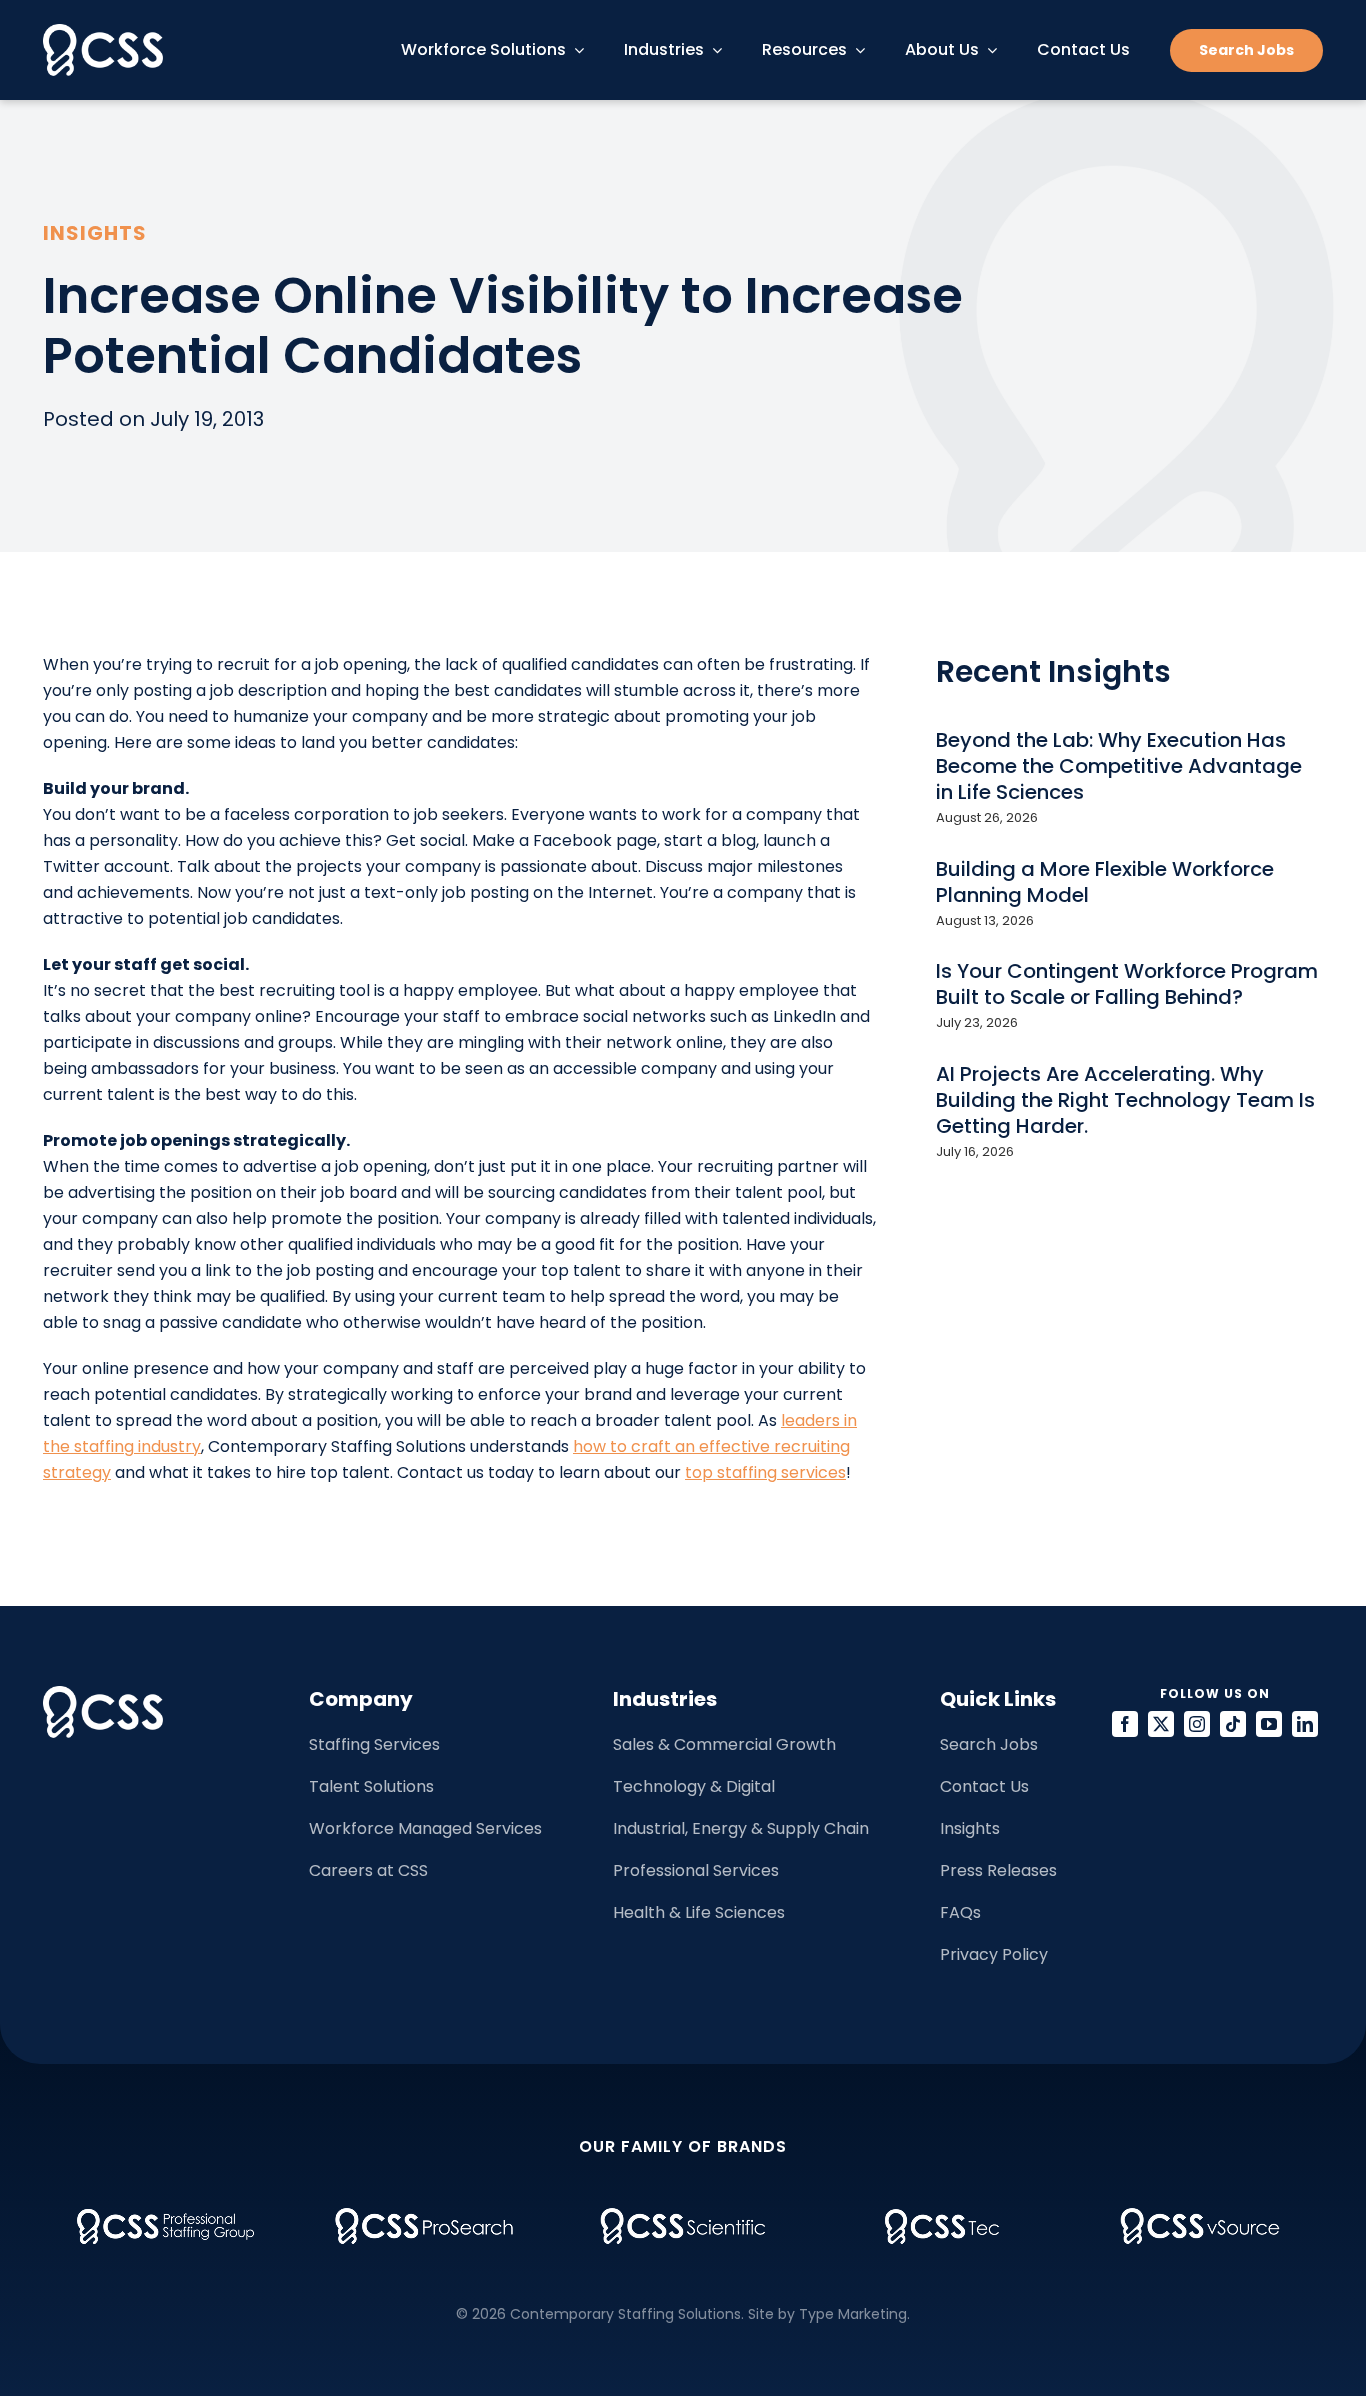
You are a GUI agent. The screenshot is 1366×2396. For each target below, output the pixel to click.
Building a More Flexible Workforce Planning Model (1105, 882)
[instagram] (1197, 1724)
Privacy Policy (994, 1954)
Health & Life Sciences (699, 1912)
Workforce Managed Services (425, 1828)
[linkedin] (1305, 1724)
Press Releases (998, 1870)
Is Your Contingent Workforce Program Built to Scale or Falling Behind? (1127, 984)
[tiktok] (1233, 1724)
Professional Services (696, 1870)
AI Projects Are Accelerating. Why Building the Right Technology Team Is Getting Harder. (1125, 1100)
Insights (970, 1828)
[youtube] (1269, 1724)
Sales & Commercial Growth (724, 1744)
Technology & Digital (694, 1786)
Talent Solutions (371, 1786)
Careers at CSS (368, 1870)
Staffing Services (374, 1744)
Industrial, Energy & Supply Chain (741, 1828)
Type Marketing (853, 2314)
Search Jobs (989, 1744)
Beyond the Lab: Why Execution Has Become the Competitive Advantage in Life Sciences (1119, 766)
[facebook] (1125, 1724)
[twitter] (1161, 1724)
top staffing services (765, 1472)
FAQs (960, 1912)
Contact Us (984, 1786)
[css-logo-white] (103, 31)
